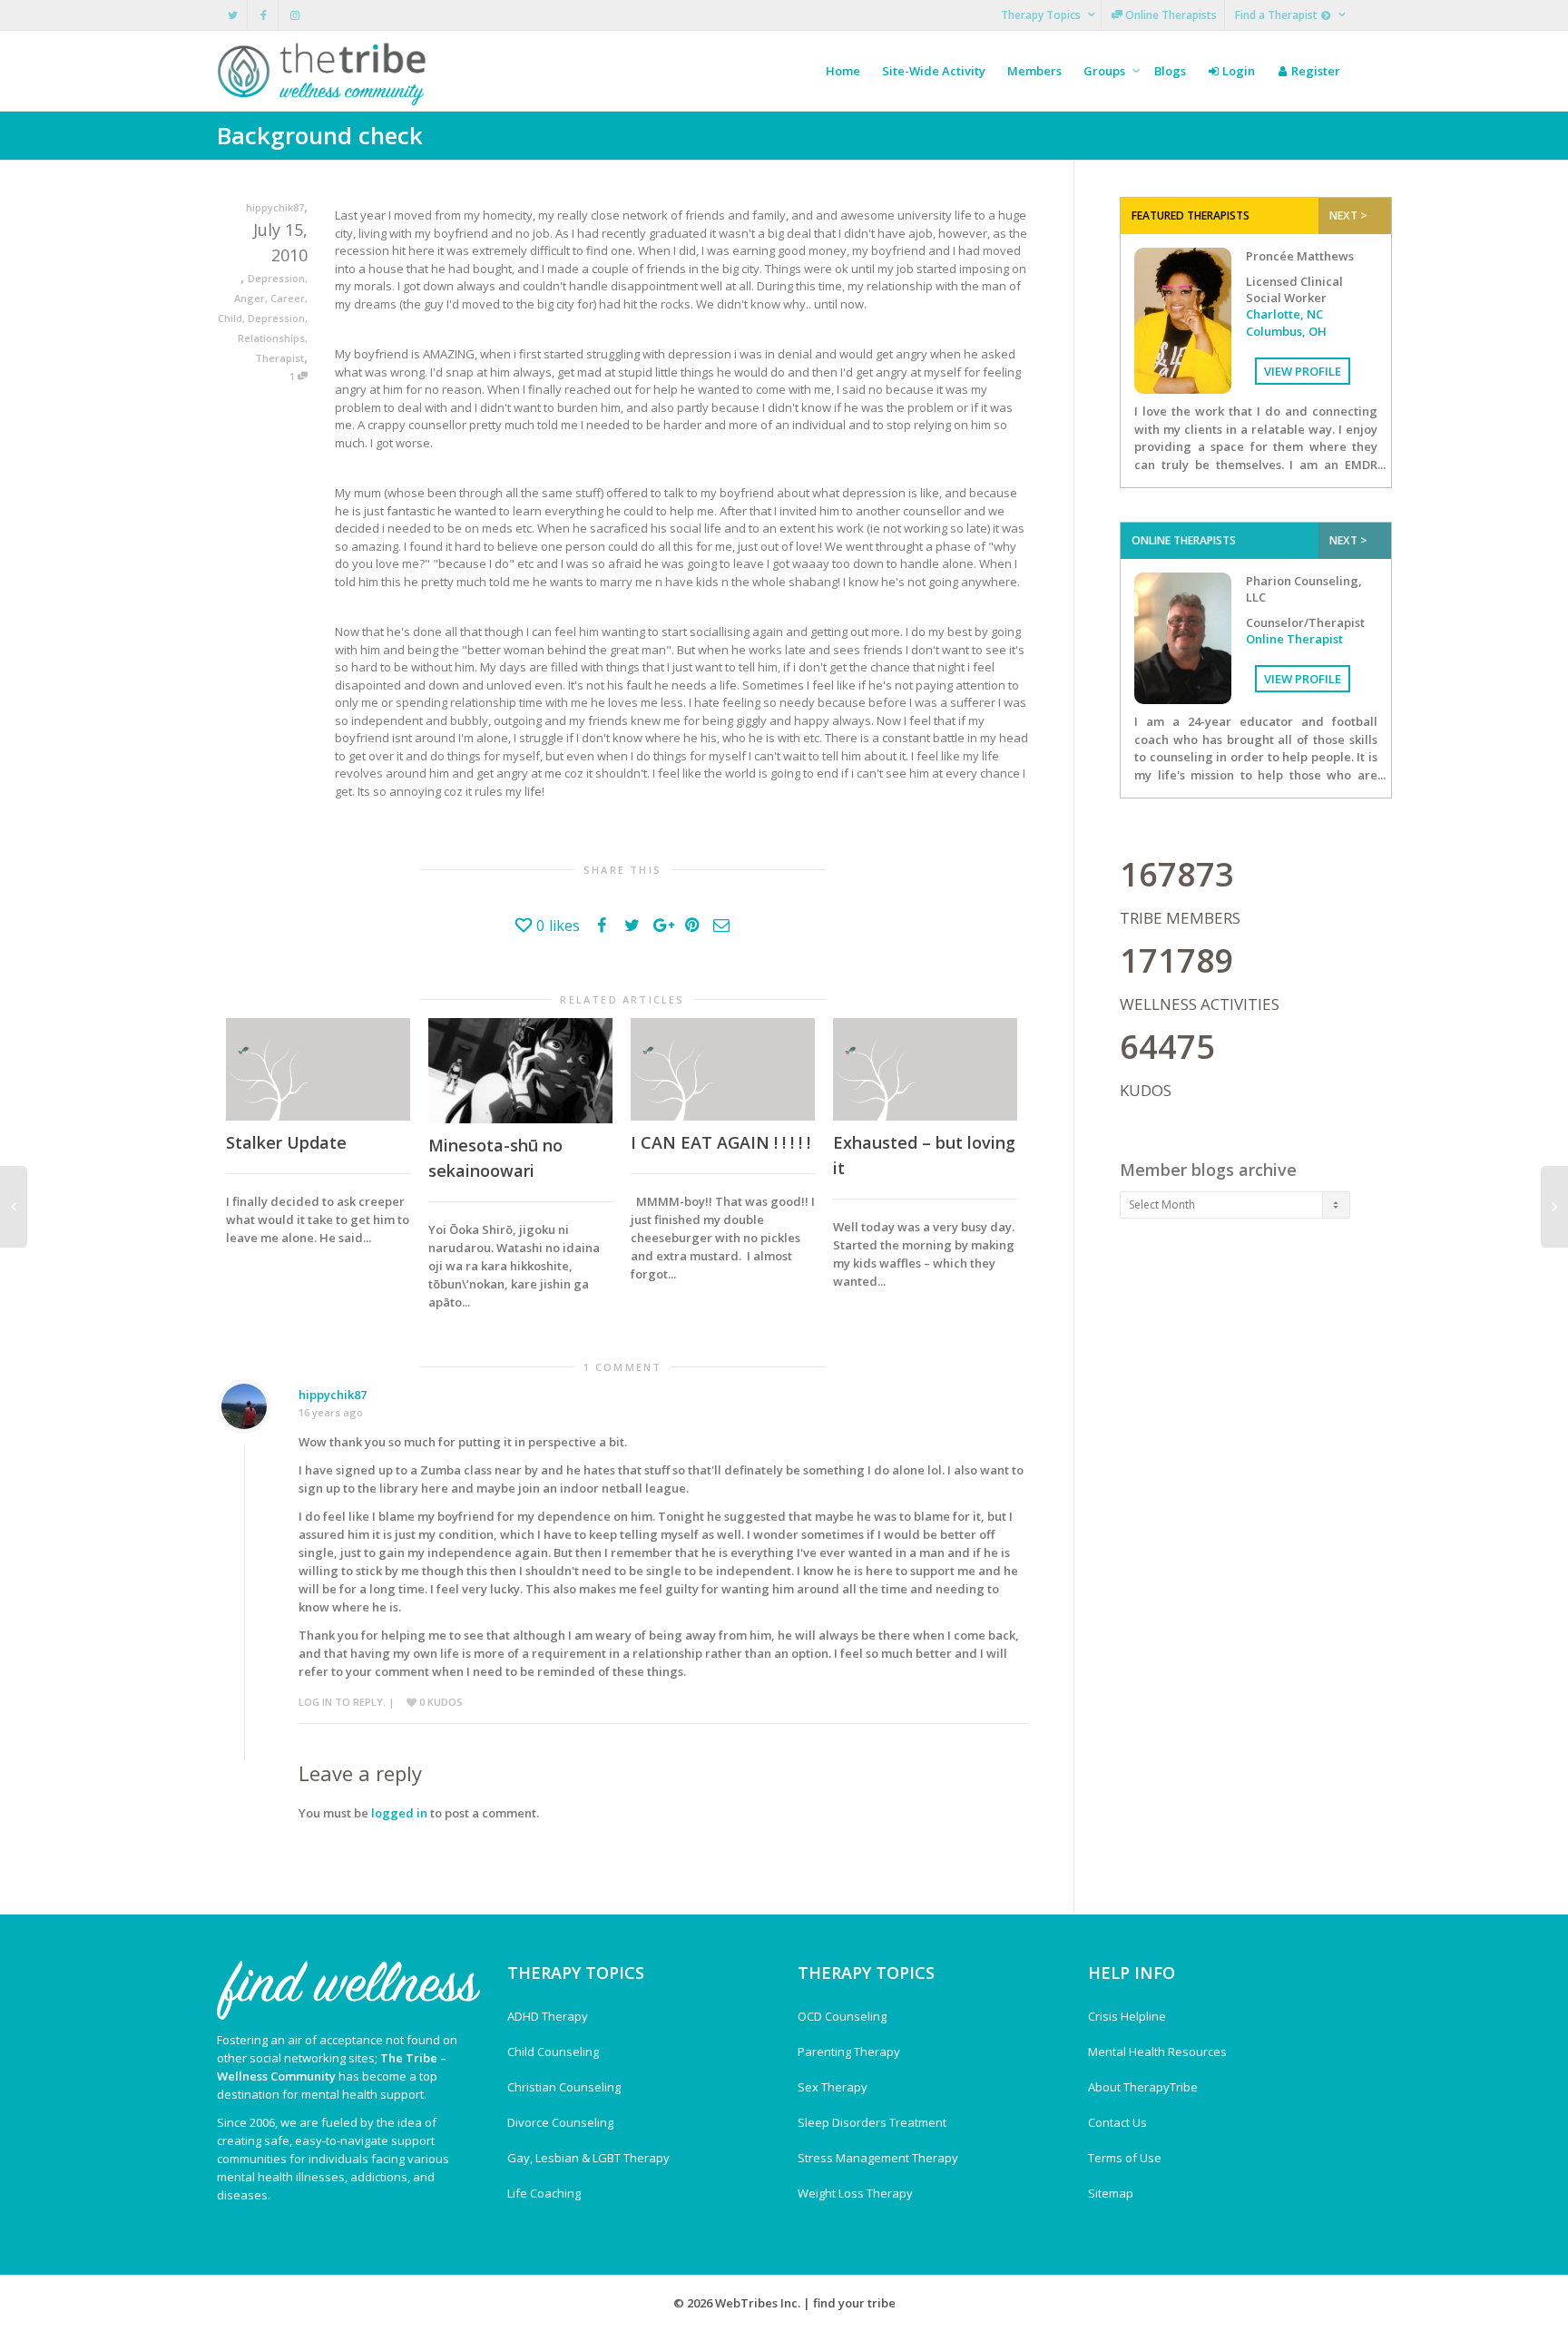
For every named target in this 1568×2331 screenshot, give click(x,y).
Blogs (1170, 71)
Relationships (271, 338)
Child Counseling (553, 2052)
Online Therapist (1294, 639)
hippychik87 (333, 1395)
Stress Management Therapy (878, 2158)
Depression (276, 278)
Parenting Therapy (849, 2052)
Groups (1106, 71)
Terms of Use (1125, 2158)
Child (230, 318)
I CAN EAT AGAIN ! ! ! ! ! (720, 1142)
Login (1237, 71)
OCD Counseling (842, 2016)
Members (1034, 71)
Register (1314, 71)
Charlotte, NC (1284, 314)
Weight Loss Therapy (855, 2193)
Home (843, 71)
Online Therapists (1170, 15)
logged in (399, 1813)
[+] (318, 1069)
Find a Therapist (1278, 15)
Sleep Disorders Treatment (872, 2122)
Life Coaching (544, 2193)
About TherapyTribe (1143, 2087)
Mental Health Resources (1157, 2052)
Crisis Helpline (1127, 2016)
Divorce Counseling (560, 2122)
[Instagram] (294, 15)
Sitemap (1111, 2193)
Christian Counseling (564, 2087)
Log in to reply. (342, 1702)
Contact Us (1117, 2122)
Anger (250, 298)
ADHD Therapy (548, 2016)
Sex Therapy (833, 2087)
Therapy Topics (1042, 15)
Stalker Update (286, 1142)
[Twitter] (233, 15)
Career (288, 298)
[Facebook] (264, 15)
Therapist (279, 358)
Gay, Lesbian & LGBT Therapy (588, 2158)
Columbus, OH (1286, 331)
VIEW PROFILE (1303, 371)
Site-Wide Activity (934, 71)
